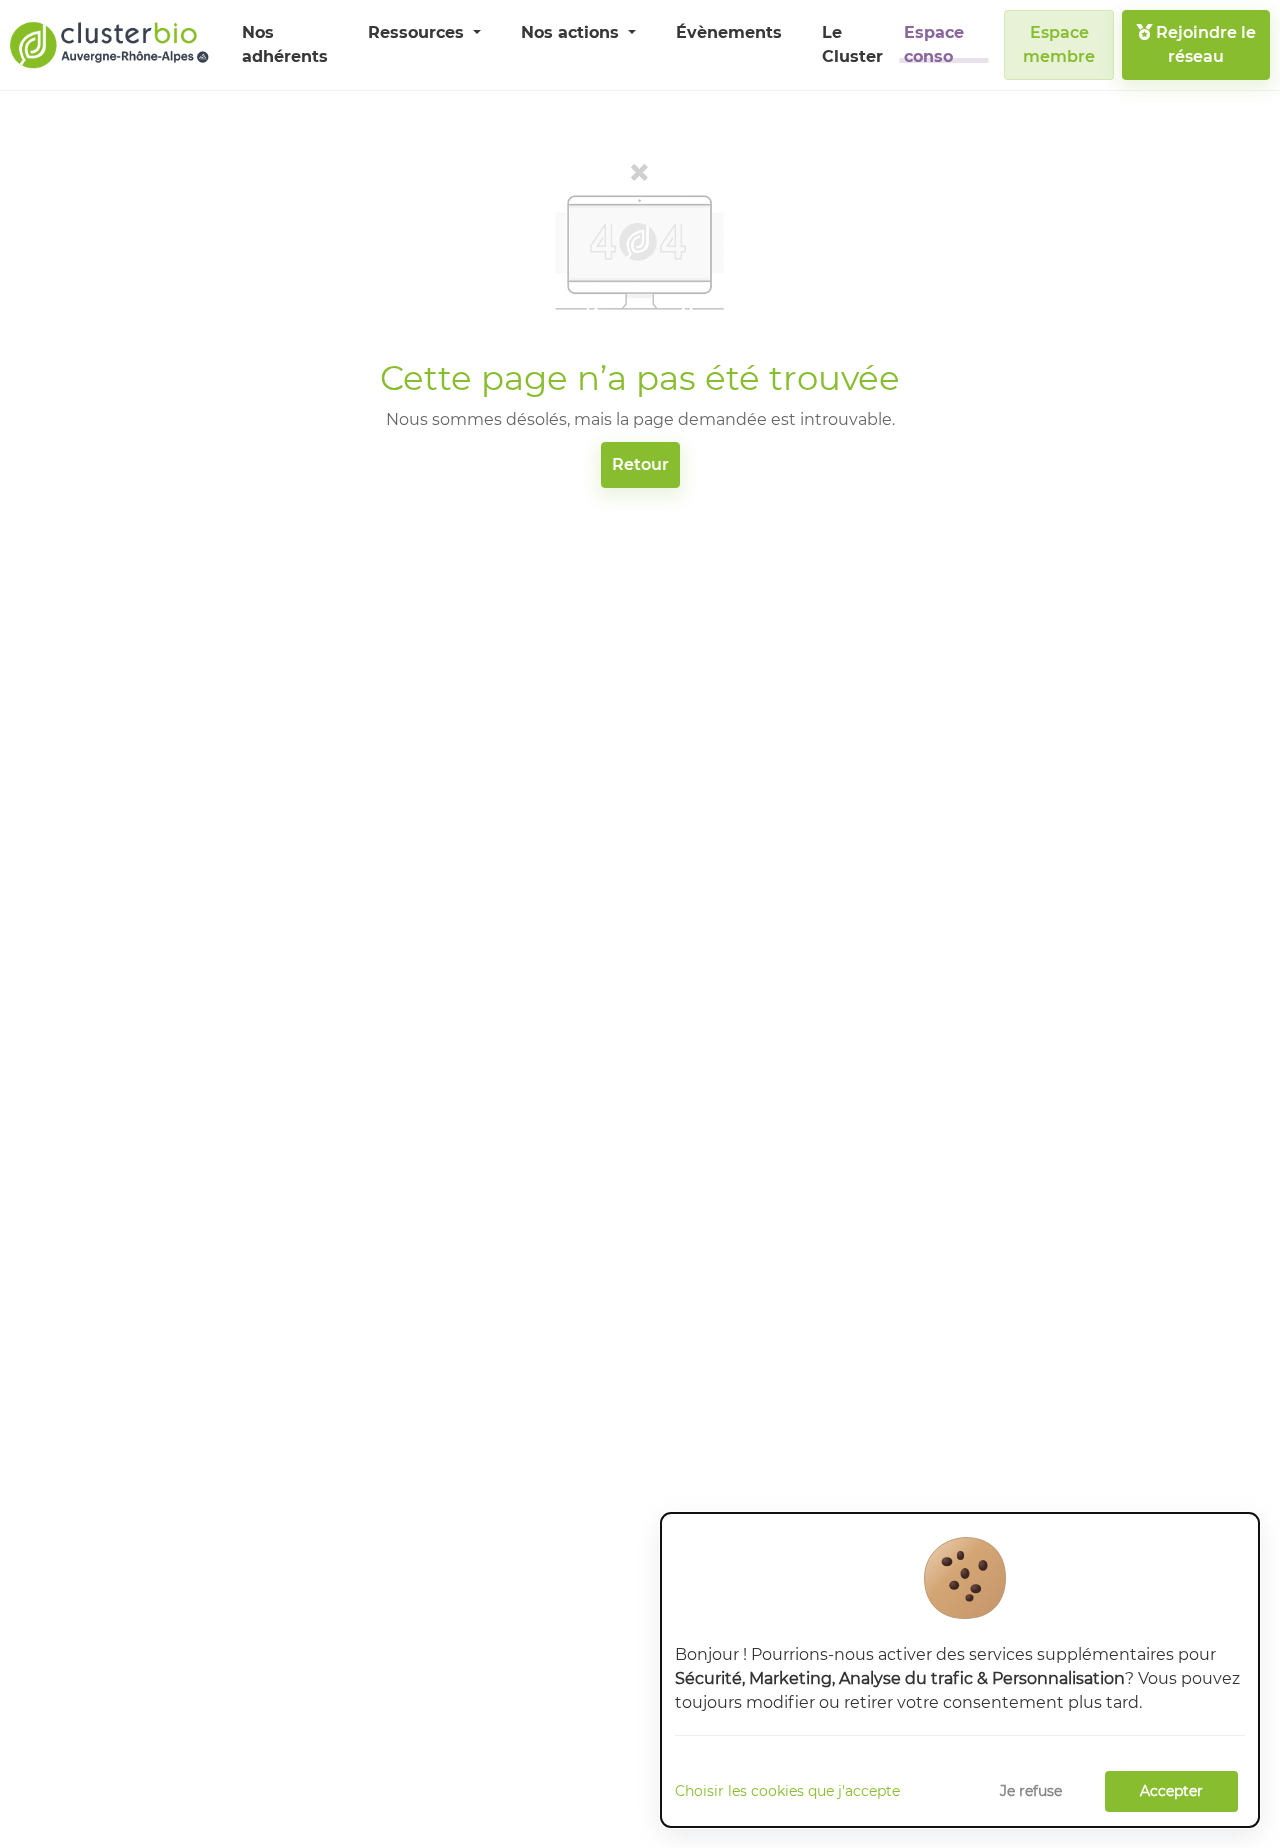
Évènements (729, 32)
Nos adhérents (285, 44)
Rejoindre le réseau (1204, 44)
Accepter (1171, 1791)
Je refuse (1031, 1791)
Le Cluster (852, 44)
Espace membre (1059, 44)
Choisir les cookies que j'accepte (787, 1791)
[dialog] (960, 1670)
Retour (640, 464)
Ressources (418, 32)
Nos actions (572, 32)
